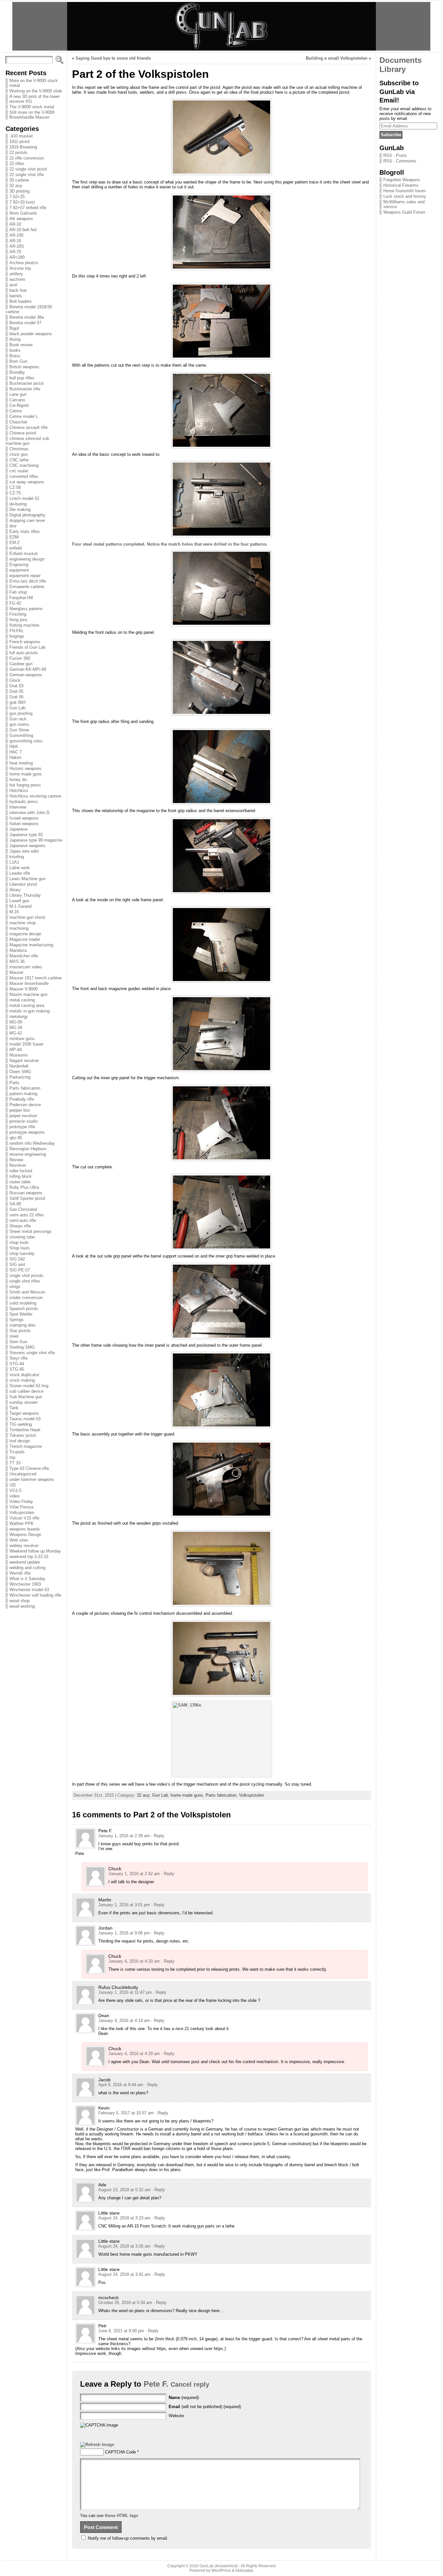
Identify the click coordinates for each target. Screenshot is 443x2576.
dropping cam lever (27, 520)
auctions (17, 279)
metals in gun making (30, 1011)
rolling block (21, 1176)
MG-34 (16, 1028)
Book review (21, 345)
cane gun (18, 394)
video (14, 1496)
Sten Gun (18, 1342)
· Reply (158, 1836)
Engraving (19, 565)
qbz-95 (16, 1138)
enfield (16, 548)
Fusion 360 (20, 658)
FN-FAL (17, 631)
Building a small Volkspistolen (337, 58)
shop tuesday (22, 1253)
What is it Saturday (27, 1579)
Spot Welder (21, 1314)
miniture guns (22, 1039)
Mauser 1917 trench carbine (36, 978)
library (15, 890)
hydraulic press (24, 802)
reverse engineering (28, 1154)
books (15, 350)
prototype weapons (27, 1132)
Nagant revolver (24, 1061)
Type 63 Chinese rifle (29, 1468)
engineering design (27, 559)
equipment (19, 570)
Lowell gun (19, 901)
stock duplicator (24, 1375)
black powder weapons (31, 334)
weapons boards (25, 1529)
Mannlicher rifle (24, 956)
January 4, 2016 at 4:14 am (124, 2021)
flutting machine (24, 625)
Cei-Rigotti (19, 405)
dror (13, 526)
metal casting (22, 1000)
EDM (14, 537)
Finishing (18, 614)
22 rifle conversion (27, 158)
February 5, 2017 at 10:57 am (126, 2113)
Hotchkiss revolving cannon (35, 796)
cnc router (19, 471)
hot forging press (25, 785)
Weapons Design (25, 1535)
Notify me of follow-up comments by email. (128, 2538)
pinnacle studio (24, 1121)
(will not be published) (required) (205, 2407)
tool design (20, 1441)
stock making (22, 1380)
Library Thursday (25, 895)
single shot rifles (25, 1281)
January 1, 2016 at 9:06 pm (124, 1933)
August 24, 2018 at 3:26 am (124, 2246)
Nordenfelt (19, 1066)
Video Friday (21, 1501)
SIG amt (17, 1264)
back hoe (18, 290)
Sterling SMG (22, 1347)
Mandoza (18, 950)
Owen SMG (20, 1072)
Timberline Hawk (25, 1430)
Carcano (17, 400)
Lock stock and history (405, 196)
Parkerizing (20, 1077)
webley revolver (24, 1546)
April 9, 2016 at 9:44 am (121, 2085)
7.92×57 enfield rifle (28, 208)
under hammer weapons (32, 1479)
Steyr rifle (18, 1358)
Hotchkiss (19, 791)
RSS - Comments (400, 161)
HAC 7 (16, 752)
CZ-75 (15, 493)
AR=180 (17, 257)
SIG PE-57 (20, 1270)
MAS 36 (17, 961)
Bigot (14, 328)
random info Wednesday (32, 1143)
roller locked (21, 1171)
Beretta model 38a (27, 317)
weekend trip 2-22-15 (29, 1557)
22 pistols (18, 153)
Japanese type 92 (26, 835)
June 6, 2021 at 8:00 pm (121, 2331)
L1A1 (14, 862)
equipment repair (25, 576)
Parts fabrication (25, 1088)
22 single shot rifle (27, 175)
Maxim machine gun (28, 994)
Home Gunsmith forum (405, 191)
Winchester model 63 (29, 1590)
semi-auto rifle (23, 1220)
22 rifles (17, 164)
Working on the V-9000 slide (36, 91)
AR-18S (17, 246)
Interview (18, 807)
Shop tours (20, 1248)
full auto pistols (24, 653)
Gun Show (19, 730)
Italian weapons (24, 824)
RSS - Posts (395, 155)
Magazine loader (25, 939)
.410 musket (21, 136)
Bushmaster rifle (25, 389)
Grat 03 (16, 686)
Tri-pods (17, 1452)
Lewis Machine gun (27, 879)
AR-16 (15, 241)
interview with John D (29, 813)
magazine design (25, 934)
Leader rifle (20, 873)
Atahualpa (244, 2570)
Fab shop (18, 592)
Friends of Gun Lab (27, 647)
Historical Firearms (401, 185)
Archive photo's (24, 263)
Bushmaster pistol (26, 383)
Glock (15, 680)
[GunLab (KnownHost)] (221, 26)
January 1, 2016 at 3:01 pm (124, 1905)
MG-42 (16, 1033)
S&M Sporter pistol (27, 1198)
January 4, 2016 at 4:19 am (134, 2054)
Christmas (19, 449)
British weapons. (25, 367)
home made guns (26, 774)
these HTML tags (121, 2516)
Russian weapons (26, 1193)
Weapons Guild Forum (404, 212)
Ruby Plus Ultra (24, 1187)
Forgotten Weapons (402, 180)
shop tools (19, 1242)
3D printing (19, 191)
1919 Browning (23, 147)
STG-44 (17, 1364)
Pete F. (156, 2384)
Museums (19, 1055)
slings (15, 1287)
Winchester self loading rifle (35, 1595)
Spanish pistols (24, 1309)
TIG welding (21, 1424)
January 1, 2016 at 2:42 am (134, 1874)
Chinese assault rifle (29, 427)
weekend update (25, 1562)
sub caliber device (26, 1391)
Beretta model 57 (25, 323)
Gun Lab (17, 708)
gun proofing (21, 713)
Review (16, 1160)
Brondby (17, 372)
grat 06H (17, 702)
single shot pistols (26, 1276)
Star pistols (20, 1331)
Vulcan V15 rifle (24, 1518)
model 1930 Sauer (26, 1044)
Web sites (19, 1540)
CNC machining (24, 465)
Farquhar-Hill (21, 598)
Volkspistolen (22, 1513)
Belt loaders (21, 301)
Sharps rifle (20, 1226)
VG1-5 (15, 1490)
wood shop (19, 1601)
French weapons (25, 642)
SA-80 (15, 1204)
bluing (15, 339)
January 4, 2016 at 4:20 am (134, 1961)
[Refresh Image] (97, 2445)
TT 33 (15, 1463)
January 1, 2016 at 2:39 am (124, 1836)
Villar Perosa (21, 1507)
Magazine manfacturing (31, 945)
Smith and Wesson (27, 1292)
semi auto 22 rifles (27, 1215)
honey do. (19, 780)
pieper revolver (23, 1116)
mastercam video (26, 967)
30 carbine (19, 180)
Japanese (18, 829)
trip (12, 1457)
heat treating (21, 763)
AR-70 (15, 252)
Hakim (15, 757)
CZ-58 (15, 487)
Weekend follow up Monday (35, 1551)
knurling (17, 857)
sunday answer (24, 1402)
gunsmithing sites (26, 741)
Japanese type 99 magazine (36, 840)
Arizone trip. (21, 268)
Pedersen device (25, 1105)
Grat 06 (16, 697)
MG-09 (16, 1022)
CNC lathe (19, 460)
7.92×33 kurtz (22, 202)
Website (176, 2416)
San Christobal (23, 1209)
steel (14, 1336)
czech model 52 (24, 498)
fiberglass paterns (26, 609)
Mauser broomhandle (29, 983)
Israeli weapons (24, 818)
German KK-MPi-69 (28, 669)
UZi (13, 1485)
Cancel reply (190, 2384)
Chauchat (18, 422)
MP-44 (16, 1050)
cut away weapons (27, 482)
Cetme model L (24, 416)
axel (13, 285)
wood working (22, 1606)
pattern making (23, 1094)
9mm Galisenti (23, 213)
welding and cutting (27, 1568)
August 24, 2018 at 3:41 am (124, 2274)
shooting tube (22, 1237)
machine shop (23, 923)
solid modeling (23, 1303)
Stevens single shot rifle (32, 1353)
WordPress (221, 2570)
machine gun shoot (27, 917)
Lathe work (20, 868)
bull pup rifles (22, 378)
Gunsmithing (21, 735)
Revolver (18, 1165)
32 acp (16, 186)
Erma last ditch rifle (28, 581)
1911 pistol (19, 142)
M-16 (14, 912)
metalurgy (19, 1016)
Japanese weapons (27, 846)
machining (19, 928)
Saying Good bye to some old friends (113, 58)
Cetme (16, 411)
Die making (20, 509)
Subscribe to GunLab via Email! (399, 91)
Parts (14, 1083)
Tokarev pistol (23, 1435)
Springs (17, 1320)
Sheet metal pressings (30, 1231)
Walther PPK (22, 1524)
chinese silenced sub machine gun (27, 441)
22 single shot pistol (28, 169)
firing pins (18, 620)
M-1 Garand (20, 906)
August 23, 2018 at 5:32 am (124, 2190)
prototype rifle (22, 1127)
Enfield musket (24, 554)
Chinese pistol (23, 433)
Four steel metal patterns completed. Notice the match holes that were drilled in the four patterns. (170, 544)
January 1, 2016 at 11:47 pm (125, 1992)
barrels (16, 296)
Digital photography (27, 515)
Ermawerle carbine (27, 587)
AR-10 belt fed (23, 230)
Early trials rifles (25, 532)
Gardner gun (21, 664)
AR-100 (16, 235)
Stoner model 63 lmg (29, 1386)
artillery (16, 274)
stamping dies (23, 1325)
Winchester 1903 (25, 1584)
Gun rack (18, 719)
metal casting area (27, 1005)
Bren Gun (18, 361)
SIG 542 (17, 1259)
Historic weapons (25, 768)
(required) (184, 2398)
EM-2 (14, 543)
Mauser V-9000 (24, 989)
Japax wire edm (24, 851)
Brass (15, 356)
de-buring (18, 504)
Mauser (16, 972)
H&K (14, 746)
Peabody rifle (22, 1099)
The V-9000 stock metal (32, 107)
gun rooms (19, 724)
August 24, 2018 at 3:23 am (124, 2218)
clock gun (18, 454)
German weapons (26, 675)
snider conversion (26, 1298)
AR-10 (15, 224)
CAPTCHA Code (120, 2452)
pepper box (20, 1110)
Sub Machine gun (26, 1397)
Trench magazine (26, 1446)
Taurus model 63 (25, 1419)
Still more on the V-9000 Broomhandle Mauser (32, 115)
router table (20, 1182)
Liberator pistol (23, 884)
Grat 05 (16, 691)
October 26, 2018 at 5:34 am (125, 2303)
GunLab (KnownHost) (219, 2566)
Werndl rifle (20, 1573)
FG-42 (15, 603)
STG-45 (17, 1369)
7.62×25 (17, 197)
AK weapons (21, 219)
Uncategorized (23, 1474)
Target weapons (24, 1413)
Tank (14, 1408)
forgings (17, 636)
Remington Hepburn (28, 1149)
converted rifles (24, 476)
